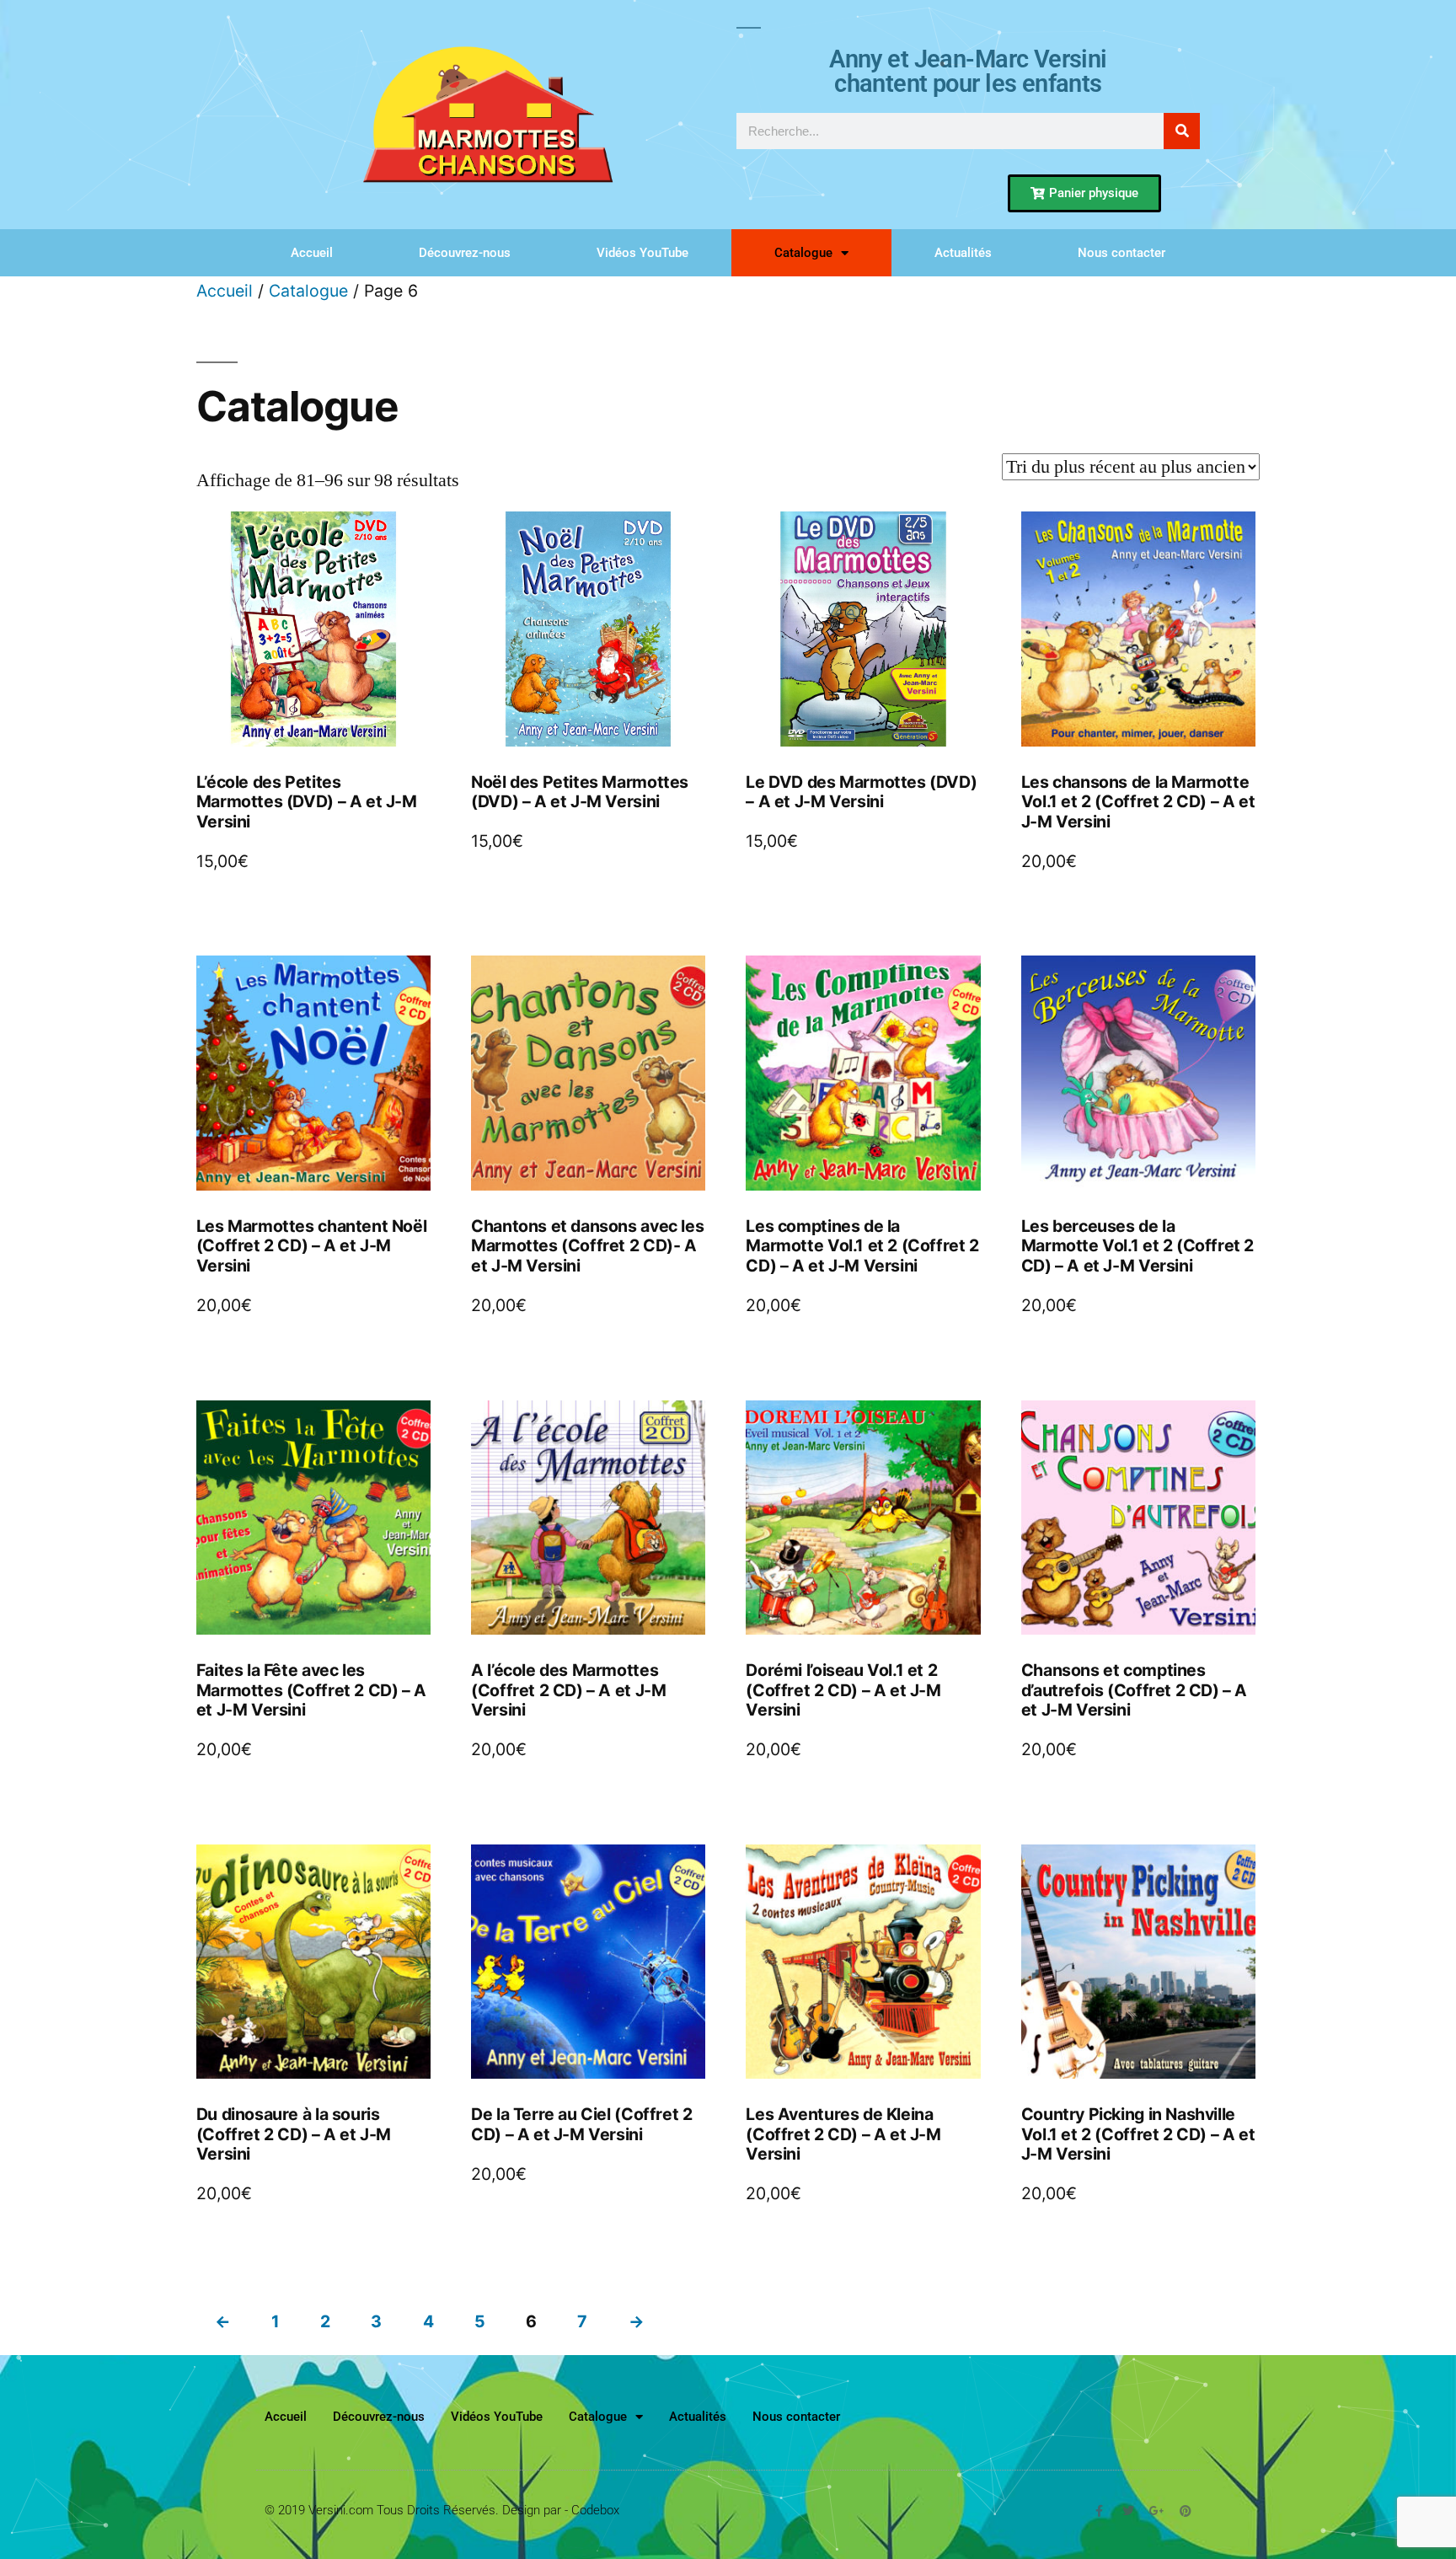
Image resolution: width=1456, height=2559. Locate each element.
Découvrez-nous (465, 253)
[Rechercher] (1182, 131)
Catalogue (803, 253)
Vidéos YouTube (642, 253)
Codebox (595, 2510)
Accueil (312, 253)
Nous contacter (1121, 253)
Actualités (963, 253)
